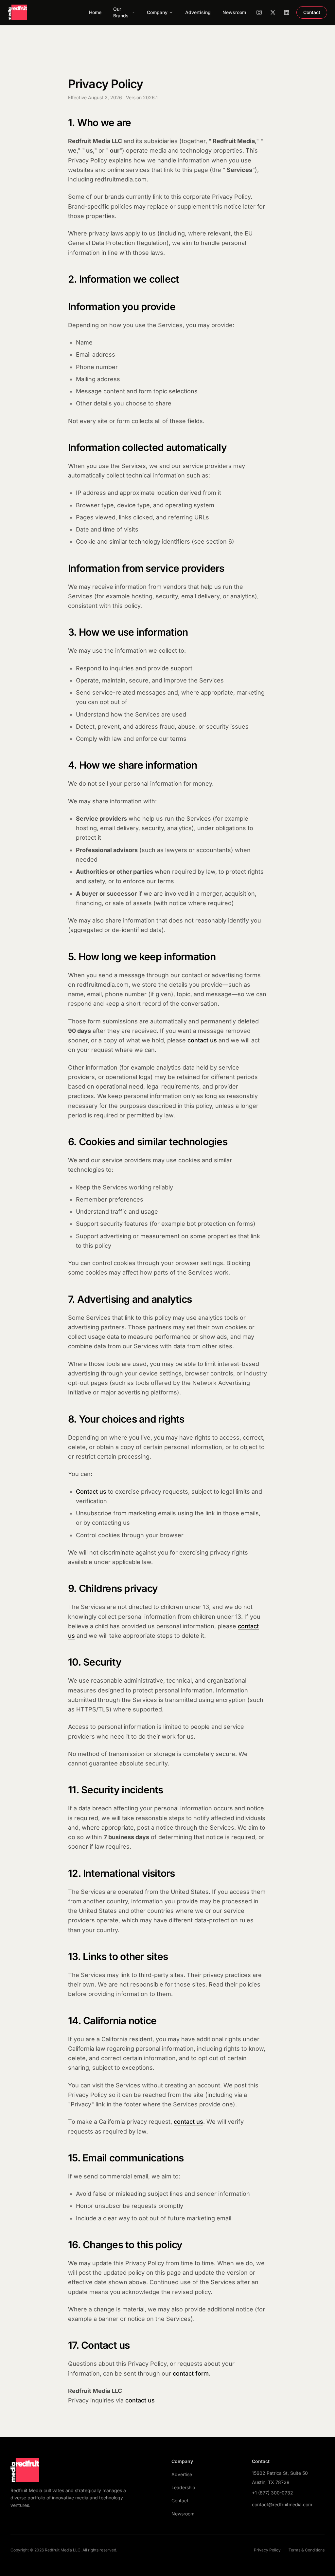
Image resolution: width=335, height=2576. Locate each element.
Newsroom (234, 12)
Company (157, 12)
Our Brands (121, 12)
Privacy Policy (267, 2550)
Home (95, 12)
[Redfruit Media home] (18, 12)
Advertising (198, 12)
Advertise (182, 2474)
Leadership (183, 2487)
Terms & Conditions (307, 2550)
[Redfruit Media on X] (273, 12)
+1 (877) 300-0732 (273, 2493)
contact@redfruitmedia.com (282, 2504)
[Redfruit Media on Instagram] (259, 12)
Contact (312, 12)
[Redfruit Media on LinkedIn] (287, 12)
